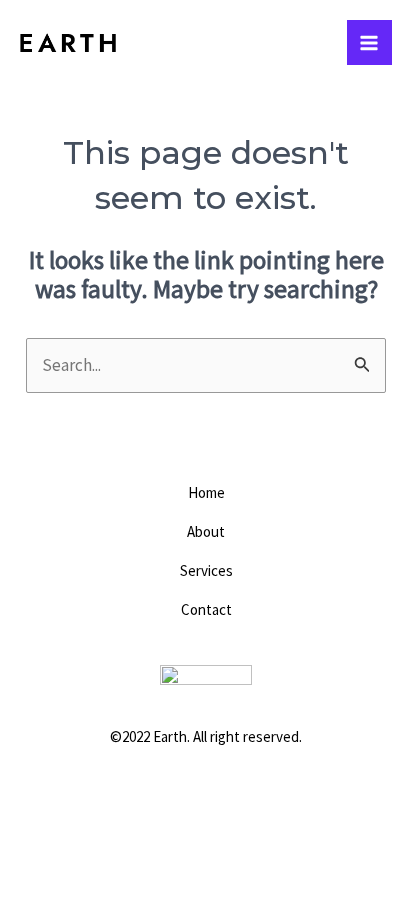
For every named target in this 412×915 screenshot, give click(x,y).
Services (206, 570)
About (206, 531)
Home (206, 492)
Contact (206, 609)
